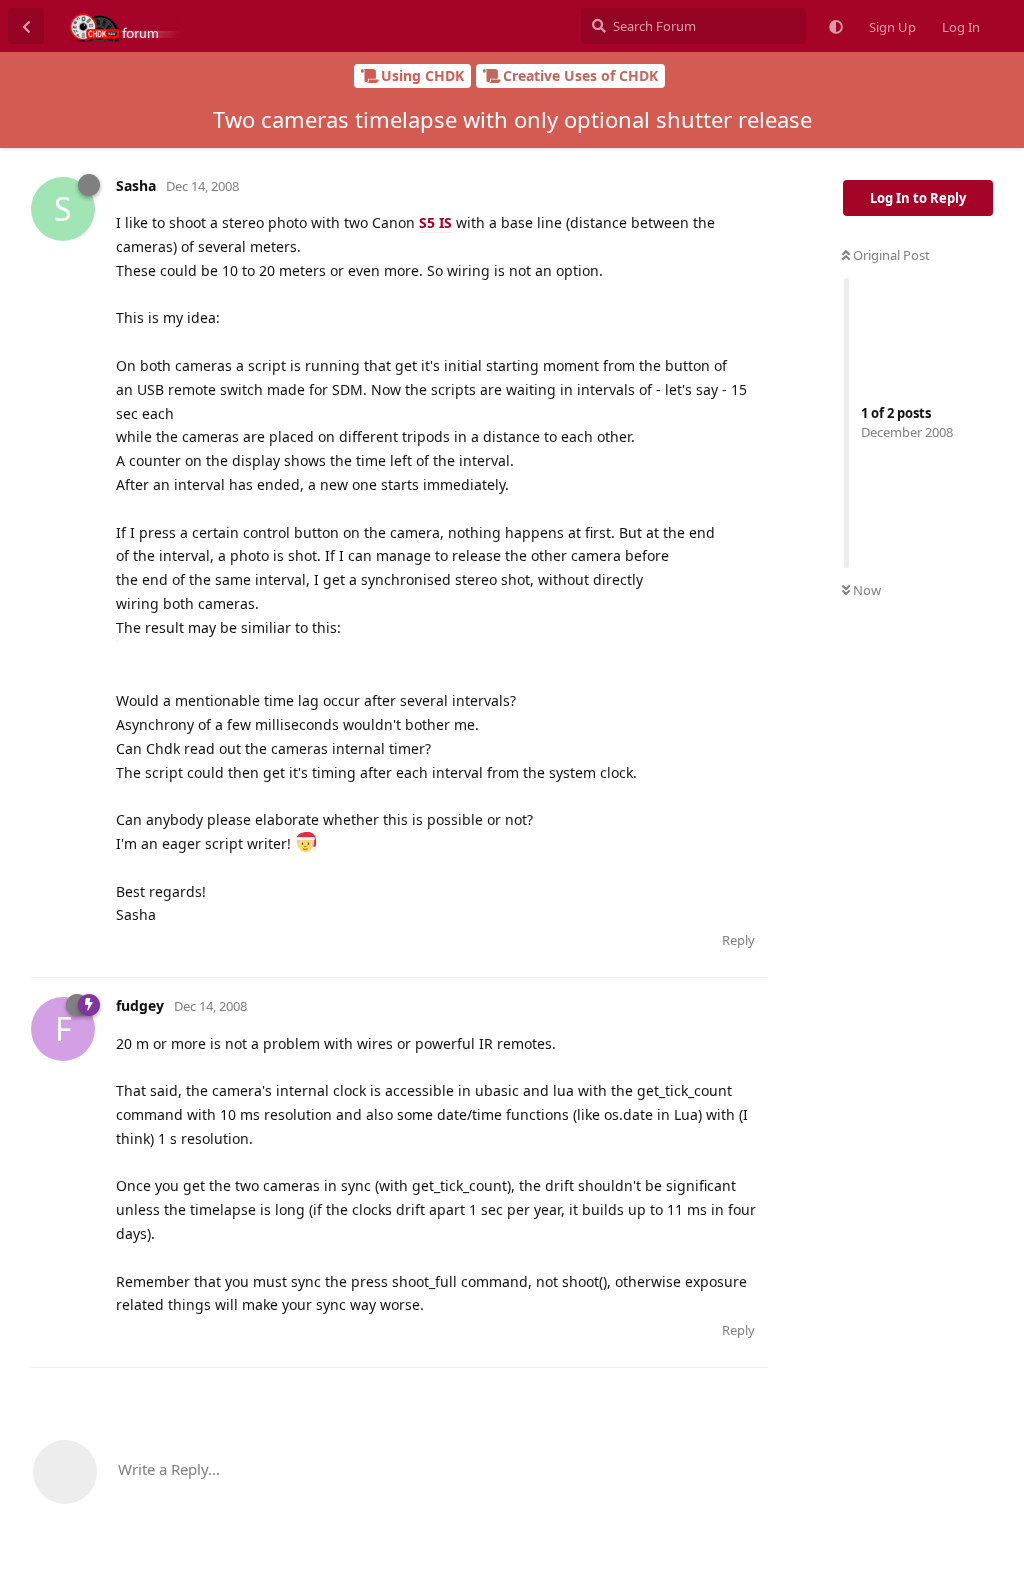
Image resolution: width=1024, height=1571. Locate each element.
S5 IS (435, 222)
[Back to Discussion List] (26, 26)
